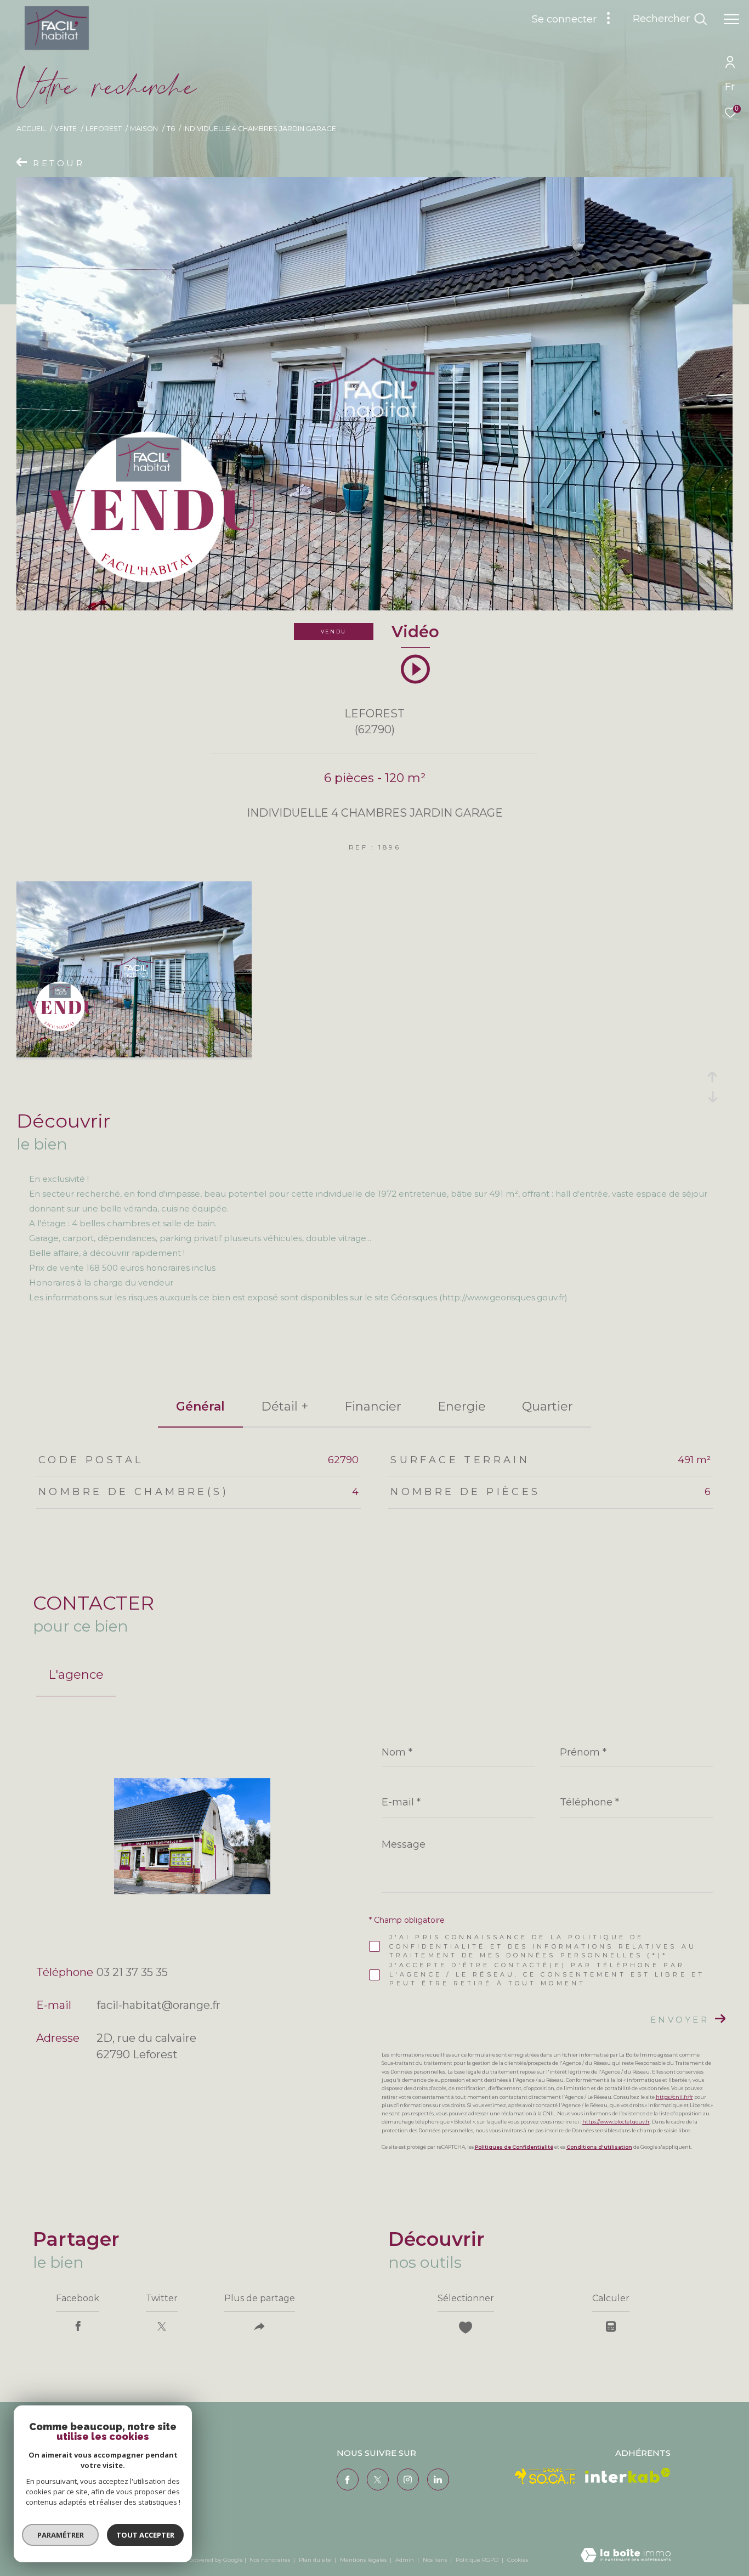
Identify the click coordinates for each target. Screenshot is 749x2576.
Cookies (518, 2560)
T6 (171, 129)
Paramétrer (61, 2535)
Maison (144, 129)
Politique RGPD (477, 2560)
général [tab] (200, 1406)
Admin (405, 2560)
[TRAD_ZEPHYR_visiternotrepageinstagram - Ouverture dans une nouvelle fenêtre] (408, 2479)
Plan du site (316, 2560)
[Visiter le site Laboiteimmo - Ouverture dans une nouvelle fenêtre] (626, 2556)
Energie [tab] (462, 1406)
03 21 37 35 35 (132, 1972)
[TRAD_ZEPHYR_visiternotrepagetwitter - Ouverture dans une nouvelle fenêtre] (378, 2479)
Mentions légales (364, 2560)
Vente (66, 129)
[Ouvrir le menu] (731, 19)
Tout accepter (145, 2535)
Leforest (104, 129)
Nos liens (436, 2560)
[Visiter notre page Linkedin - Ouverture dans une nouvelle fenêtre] (438, 2479)
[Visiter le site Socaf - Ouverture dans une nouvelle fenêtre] (546, 2476)
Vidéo (415, 632)
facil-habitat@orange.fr (158, 2005)
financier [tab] (373, 1406)
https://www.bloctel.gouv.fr (616, 2122)
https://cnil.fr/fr (674, 2097)
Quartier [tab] (547, 1406)
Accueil (31, 129)
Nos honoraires (270, 2560)
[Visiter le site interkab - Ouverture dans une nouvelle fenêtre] (628, 2475)
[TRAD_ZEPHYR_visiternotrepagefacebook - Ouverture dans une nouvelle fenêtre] (348, 2479)
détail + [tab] (285, 1406)
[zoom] (134, 1054)
